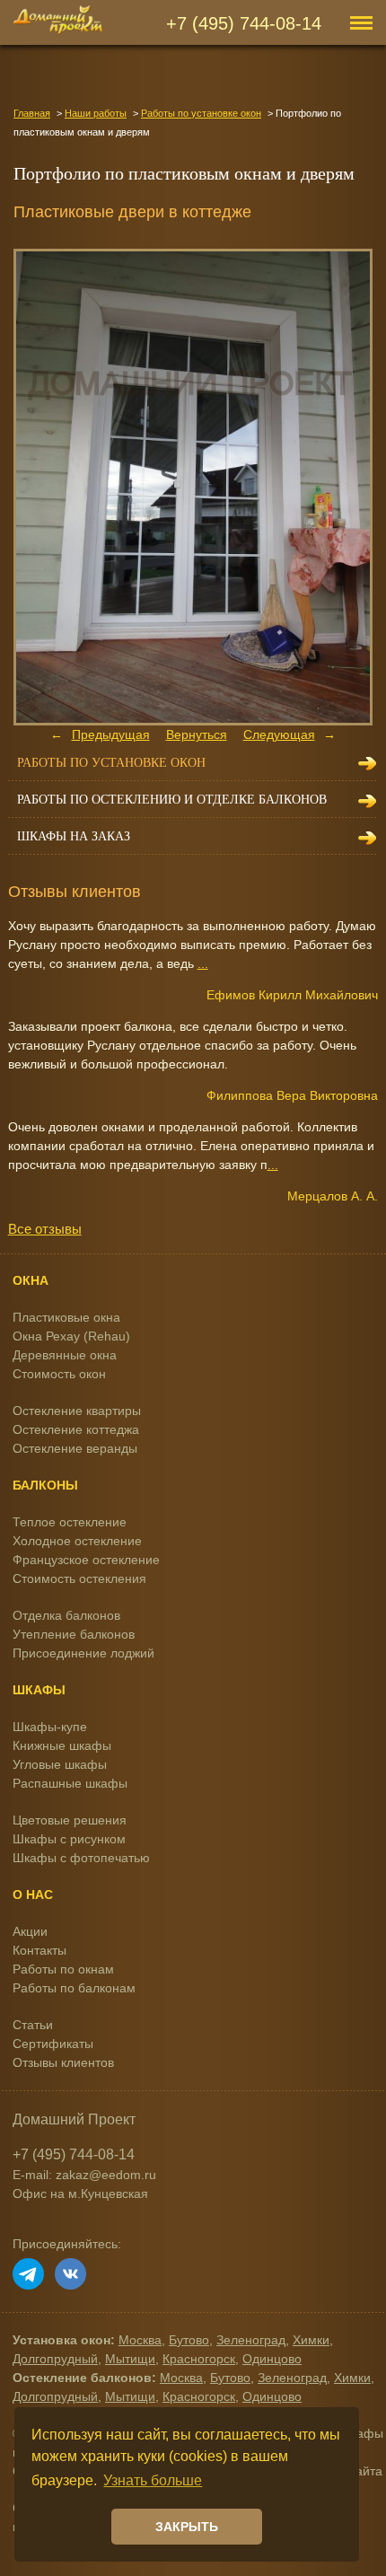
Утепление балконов (74, 1634)
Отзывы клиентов (63, 2062)
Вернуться (197, 734)
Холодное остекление (77, 1541)
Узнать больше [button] (153, 2480)
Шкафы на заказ (74, 836)
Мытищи (130, 2359)
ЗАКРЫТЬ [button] (187, 2527)
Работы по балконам (74, 1988)
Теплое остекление (70, 1522)
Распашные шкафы (70, 1783)
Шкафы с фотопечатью (81, 1858)
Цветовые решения (70, 1820)
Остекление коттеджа (76, 1429)
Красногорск (199, 2359)
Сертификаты (53, 2044)
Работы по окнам (63, 1969)
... (203, 963)
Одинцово (272, 2359)
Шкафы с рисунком (69, 1839)
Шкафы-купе (50, 1727)
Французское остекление (86, 1560)
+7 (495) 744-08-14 (244, 23)
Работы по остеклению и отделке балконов (172, 800)
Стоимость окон (59, 1374)
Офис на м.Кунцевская (80, 2194)
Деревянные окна (65, 1355)
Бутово (189, 2340)
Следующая (279, 734)
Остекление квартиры (77, 1411)
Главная (32, 113)
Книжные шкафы (62, 1745)
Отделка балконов (66, 1615)
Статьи (33, 2025)
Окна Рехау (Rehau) (71, 1336)
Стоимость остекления (79, 1578)
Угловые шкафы (60, 1764)
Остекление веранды (75, 1448)
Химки (311, 2340)
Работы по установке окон (201, 113)
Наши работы (96, 113)
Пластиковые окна (66, 1317)
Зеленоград (251, 2340)
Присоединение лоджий (83, 1653)
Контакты (39, 1950)
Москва (140, 2340)
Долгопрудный (55, 2359)
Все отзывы (45, 1229)
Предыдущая (111, 734)
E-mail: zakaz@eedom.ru (84, 2175)
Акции (30, 1931)
